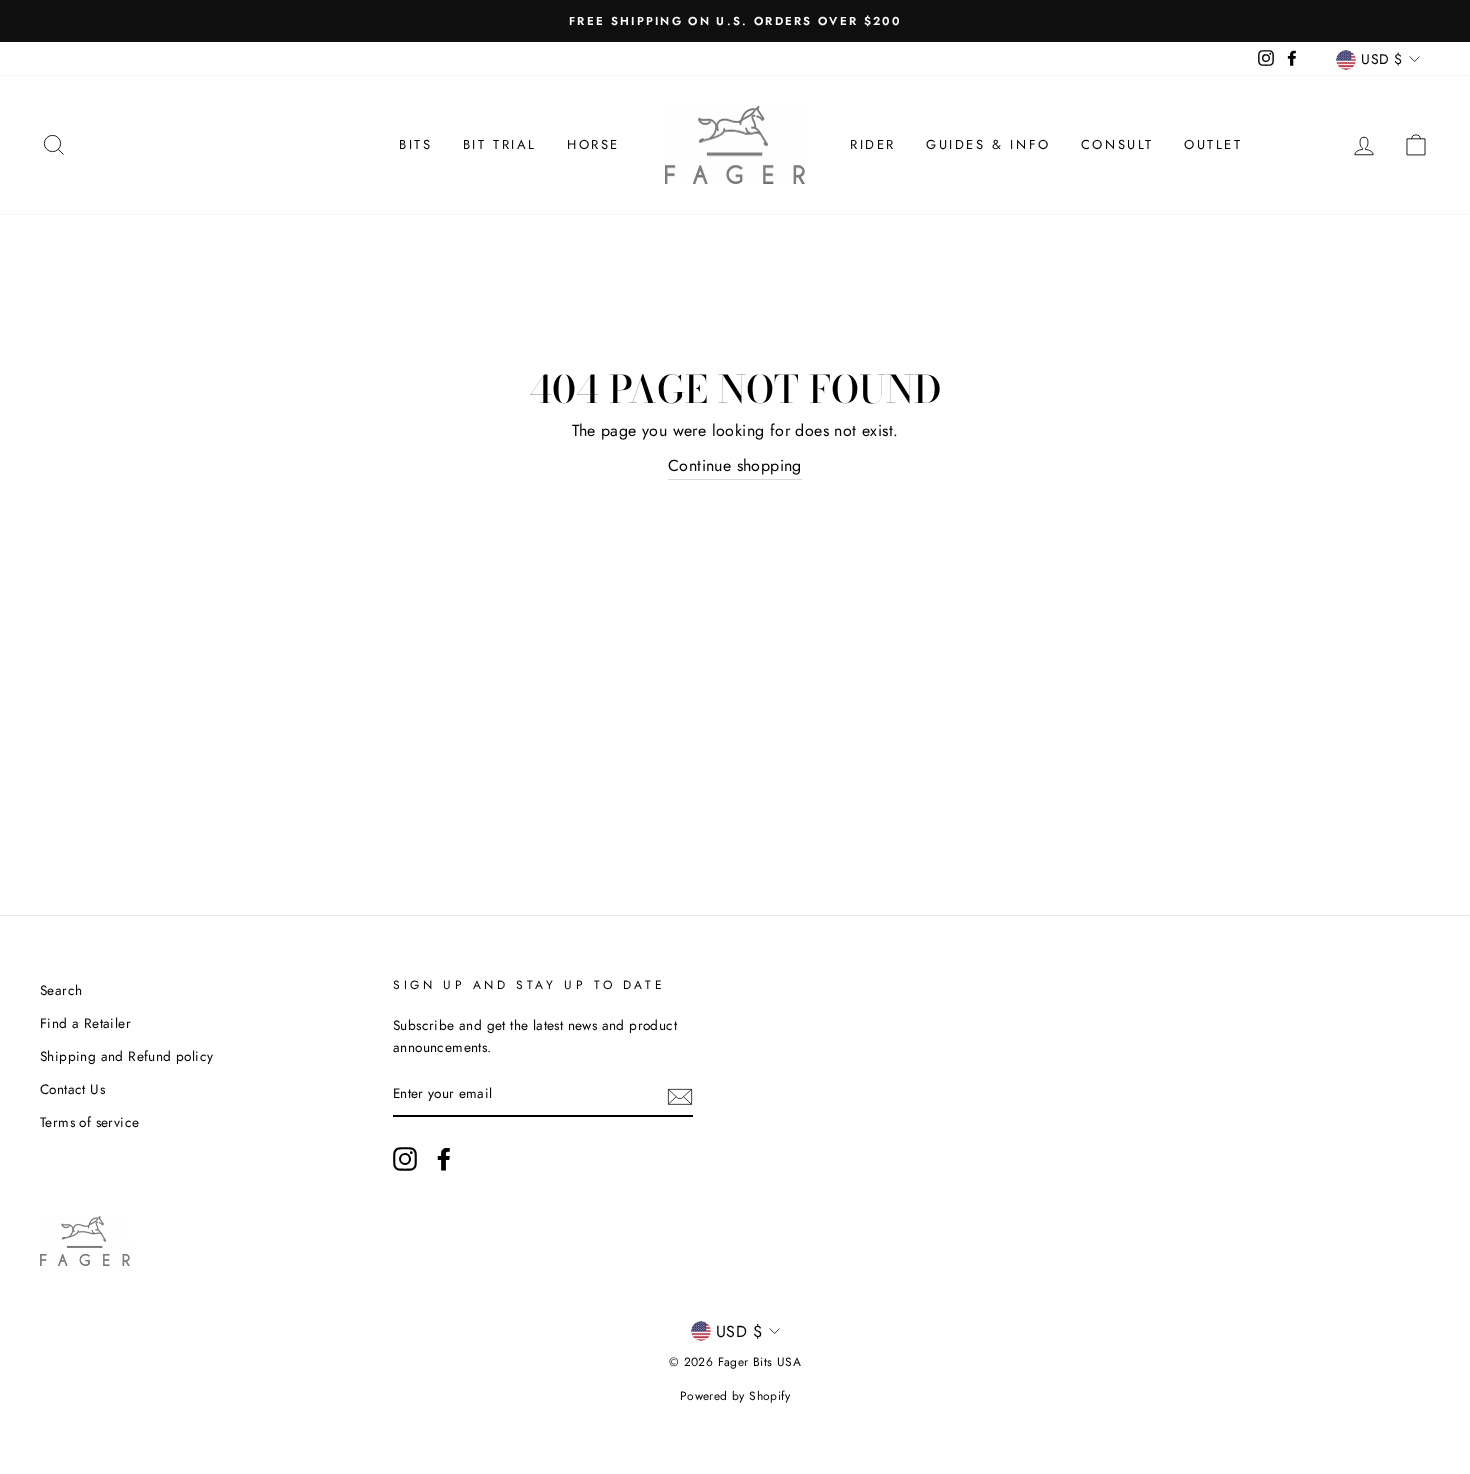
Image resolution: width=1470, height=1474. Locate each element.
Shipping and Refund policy (126, 1056)
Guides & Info (988, 144)
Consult (1117, 144)
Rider (873, 144)
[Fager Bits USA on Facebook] (444, 1159)
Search (61, 990)
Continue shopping (735, 465)
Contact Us (72, 1089)
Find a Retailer (85, 1023)
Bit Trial (500, 144)
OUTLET (1213, 144)
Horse (593, 144)
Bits (415, 144)
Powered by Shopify (735, 1396)
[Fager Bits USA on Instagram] (405, 1159)
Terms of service (89, 1122)
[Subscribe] (680, 1095)
